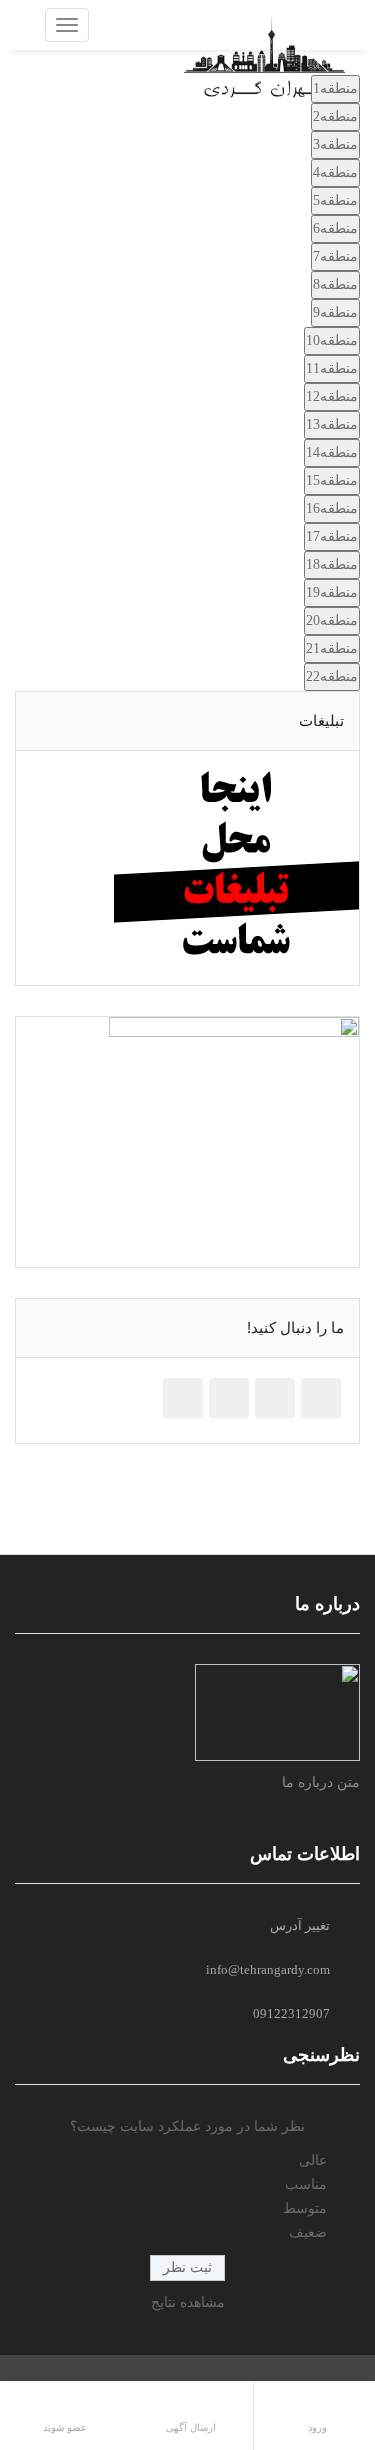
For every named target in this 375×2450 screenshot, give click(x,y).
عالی (313, 2160)
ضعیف (308, 2232)
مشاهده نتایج (188, 2302)
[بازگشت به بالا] (310, 2390)
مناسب (306, 2184)
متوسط (305, 2208)
